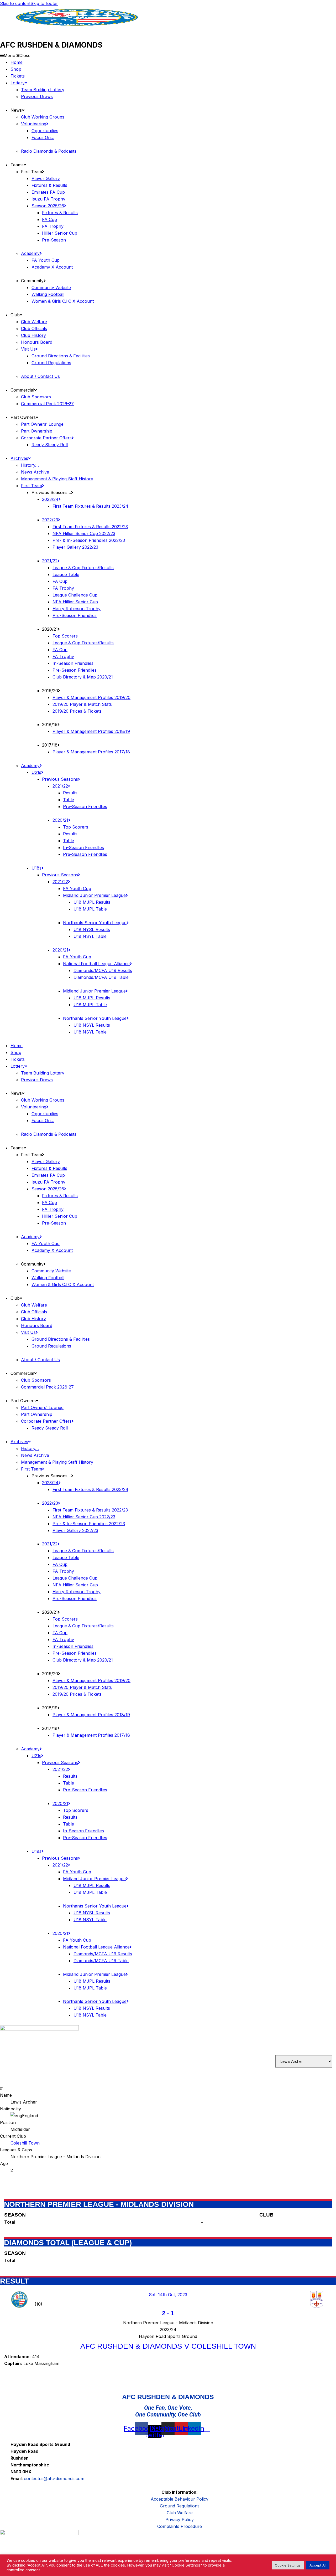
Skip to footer (44, 3)
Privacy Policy (180, 2520)
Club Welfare (180, 2513)
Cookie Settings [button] (288, 2565)
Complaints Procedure (180, 2526)
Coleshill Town (25, 2143)
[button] (168, 55)
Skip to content (15, 3)
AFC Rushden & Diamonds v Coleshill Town (168, 2346)
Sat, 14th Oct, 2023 (168, 2295)
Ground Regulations (180, 2506)
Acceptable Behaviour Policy (180, 2499)
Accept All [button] (318, 2565)
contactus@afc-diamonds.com (54, 2479)
